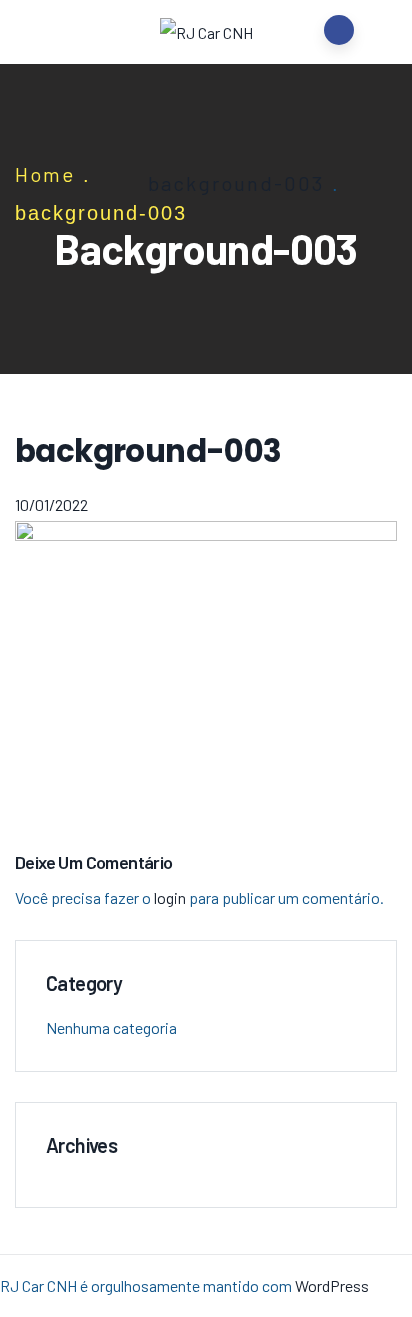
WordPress (332, 1285)
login (170, 897)
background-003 (236, 183)
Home (45, 174)
